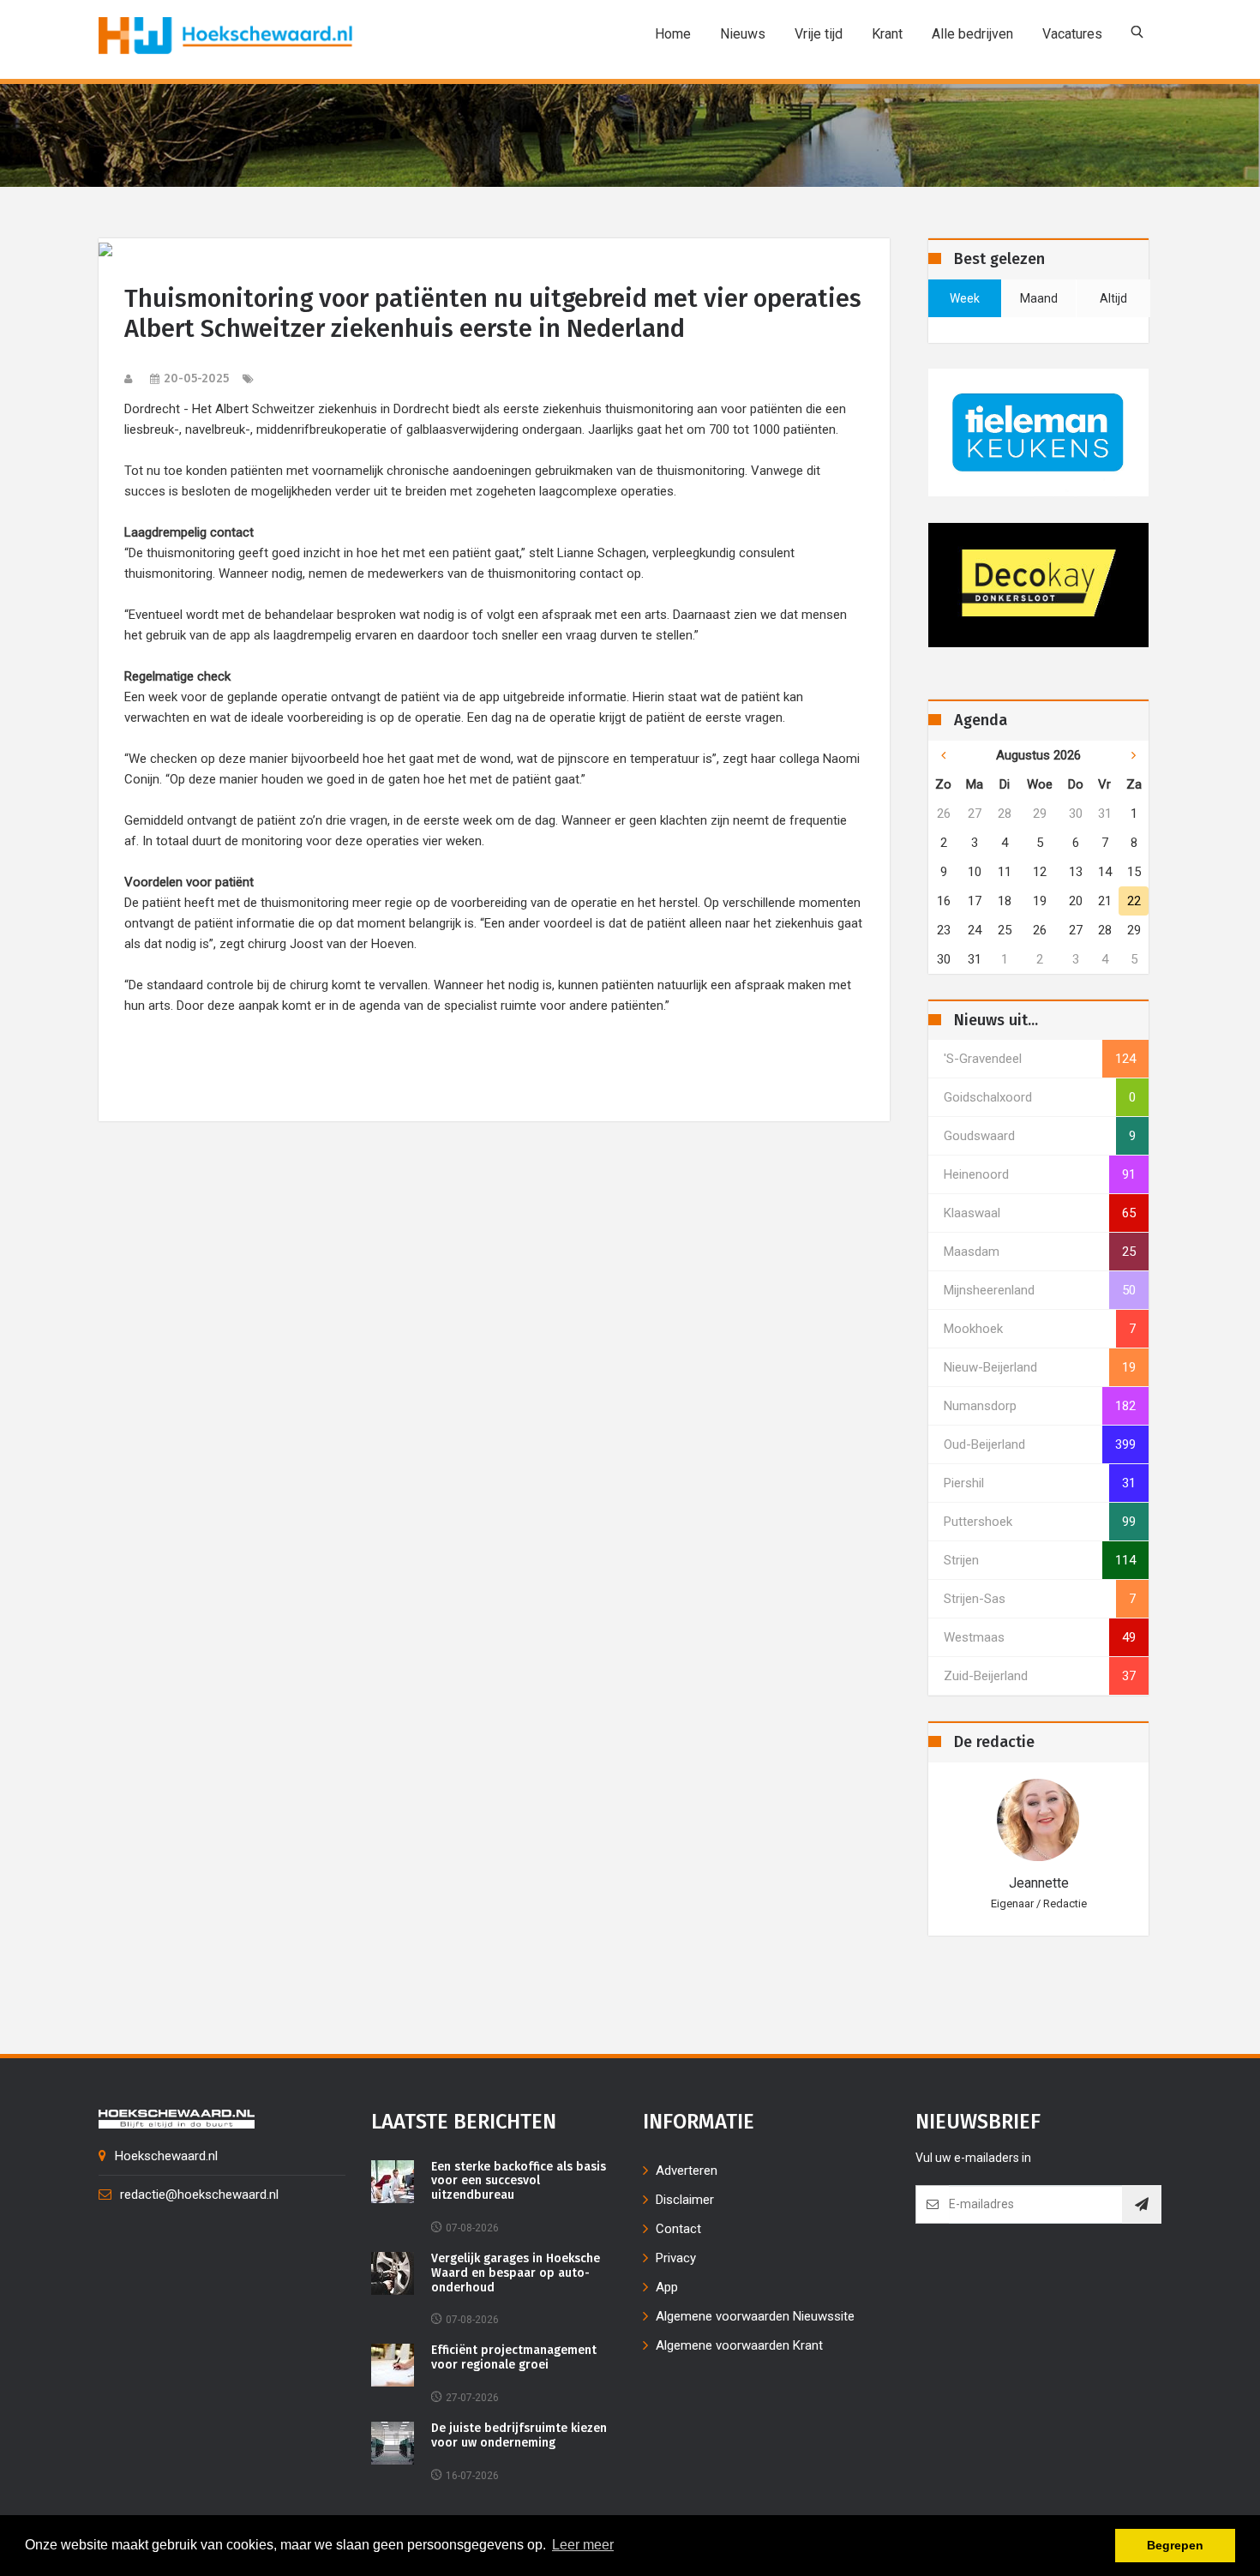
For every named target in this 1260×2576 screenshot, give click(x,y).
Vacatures (1072, 34)
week (965, 298)
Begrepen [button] (1175, 2545)
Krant (887, 34)
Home (673, 34)
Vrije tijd (819, 34)
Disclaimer (685, 2200)
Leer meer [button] (583, 2545)
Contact (678, 2229)
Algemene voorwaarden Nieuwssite (755, 2316)
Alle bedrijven (972, 34)
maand (1039, 298)
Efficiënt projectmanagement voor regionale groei (514, 2358)
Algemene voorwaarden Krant (739, 2345)
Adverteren (687, 2171)
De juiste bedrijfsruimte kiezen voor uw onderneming (519, 2436)
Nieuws (743, 34)
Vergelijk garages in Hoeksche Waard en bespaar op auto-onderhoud (516, 2273)
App (667, 2287)
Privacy (676, 2258)
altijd (1113, 298)
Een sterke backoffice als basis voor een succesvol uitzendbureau (519, 2182)
